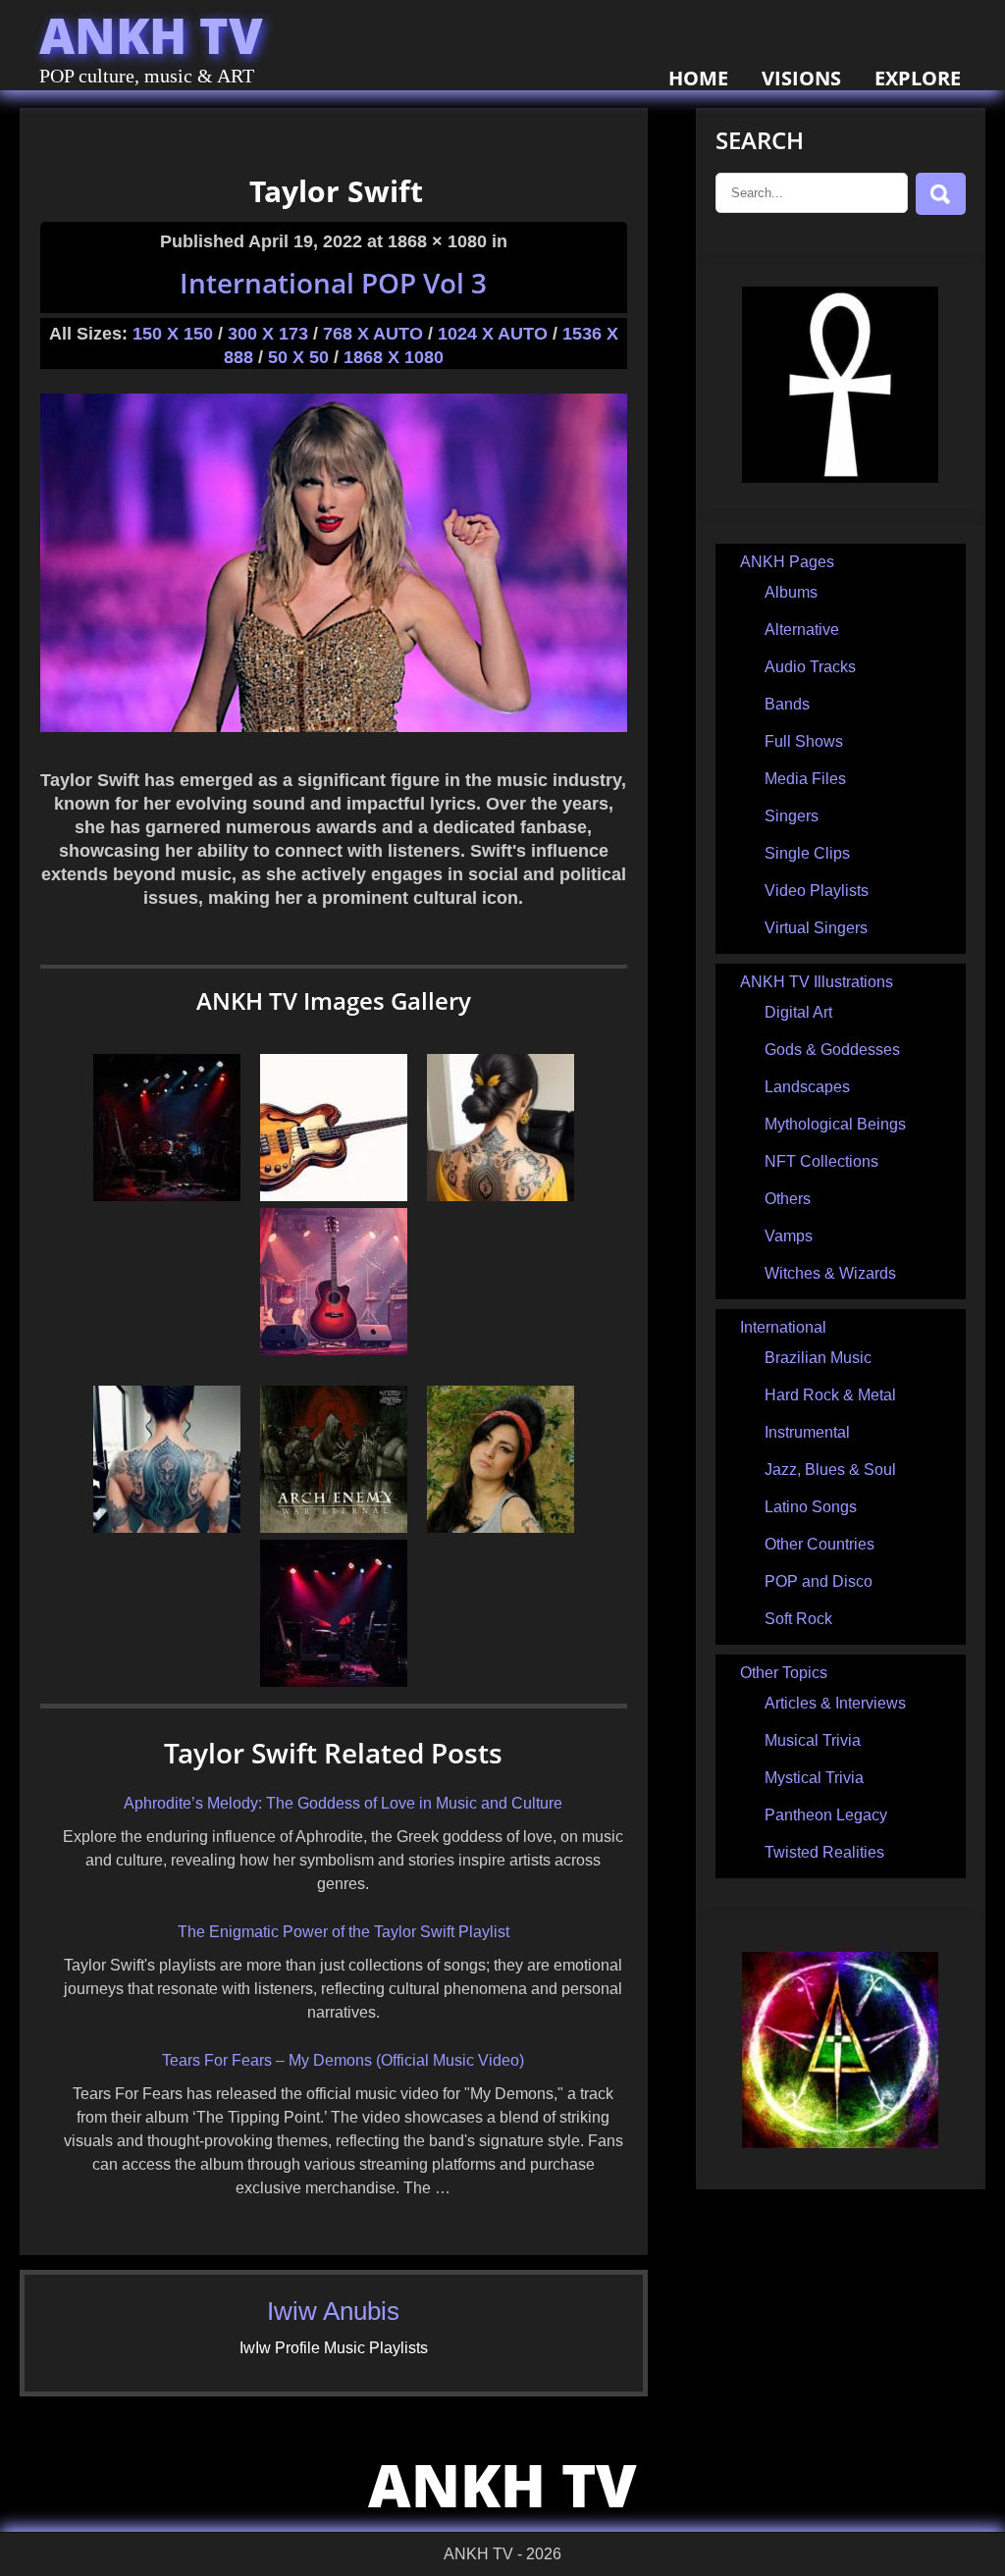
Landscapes (807, 1087)
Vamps (789, 1236)
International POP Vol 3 (333, 283)
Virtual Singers (816, 928)
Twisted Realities (824, 1852)
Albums (791, 592)
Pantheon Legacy (826, 1815)
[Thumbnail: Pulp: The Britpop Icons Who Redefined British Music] (167, 1196)
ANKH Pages (787, 562)
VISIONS (801, 78)
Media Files (805, 779)
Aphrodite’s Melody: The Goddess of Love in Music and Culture (343, 1803)
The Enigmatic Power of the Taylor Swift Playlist (344, 1932)
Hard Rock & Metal (830, 1395)
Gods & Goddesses (832, 1050)
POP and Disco (819, 1581)
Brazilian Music (818, 1358)
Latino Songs (811, 1507)
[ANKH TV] (840, 477)
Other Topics (784, 1673)
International (783, 1327)
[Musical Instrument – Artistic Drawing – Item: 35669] (334, 1350)
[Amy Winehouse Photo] (501, 1527)
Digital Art (798, 1012)
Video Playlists (817, 891)
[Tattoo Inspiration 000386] (501, 1196)
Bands (787, 704)
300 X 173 (268, 334)
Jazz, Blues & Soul (830, 1470)
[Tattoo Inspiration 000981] (167, 1527)
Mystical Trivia (814, 1778)
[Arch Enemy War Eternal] (334, 1527)
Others (788, 1199)
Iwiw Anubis (333, 2311)
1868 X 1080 (394, 357)
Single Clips (807, 853)
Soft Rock (798, 1619)
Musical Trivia (813, 1740)
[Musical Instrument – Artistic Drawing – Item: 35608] (334, 1196)
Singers (792, 816)
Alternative (802, 630)
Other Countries (820, 1544)
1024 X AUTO (493, 334)
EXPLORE (918, 78)
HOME (698, 78)
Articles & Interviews (835, 1703)
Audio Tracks (810, 667)
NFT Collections (821, 1161)
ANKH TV (151, 35)
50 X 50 (298, 357)
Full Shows (804, 741)
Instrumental (807, 1432)
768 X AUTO (373, 334)
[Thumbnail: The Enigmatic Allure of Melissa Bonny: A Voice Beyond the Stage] (334, 1682)
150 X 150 (173, 334)
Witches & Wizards (830, 1273)
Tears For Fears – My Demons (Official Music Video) (343, 2060)
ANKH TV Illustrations (817, 982)
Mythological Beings (835, 1124)
